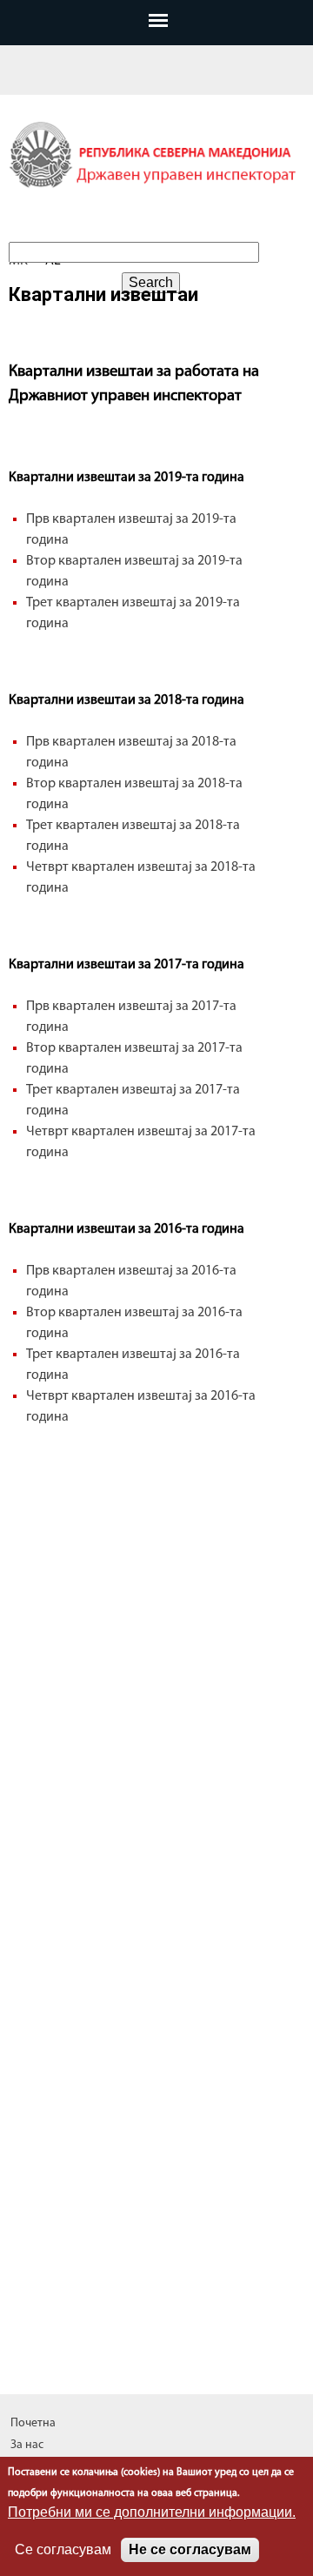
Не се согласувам (190, 2549)
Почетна (33, 2423)
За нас (27, 2445)
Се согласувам (63, 2549)
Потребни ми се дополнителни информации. (152, 2512)
